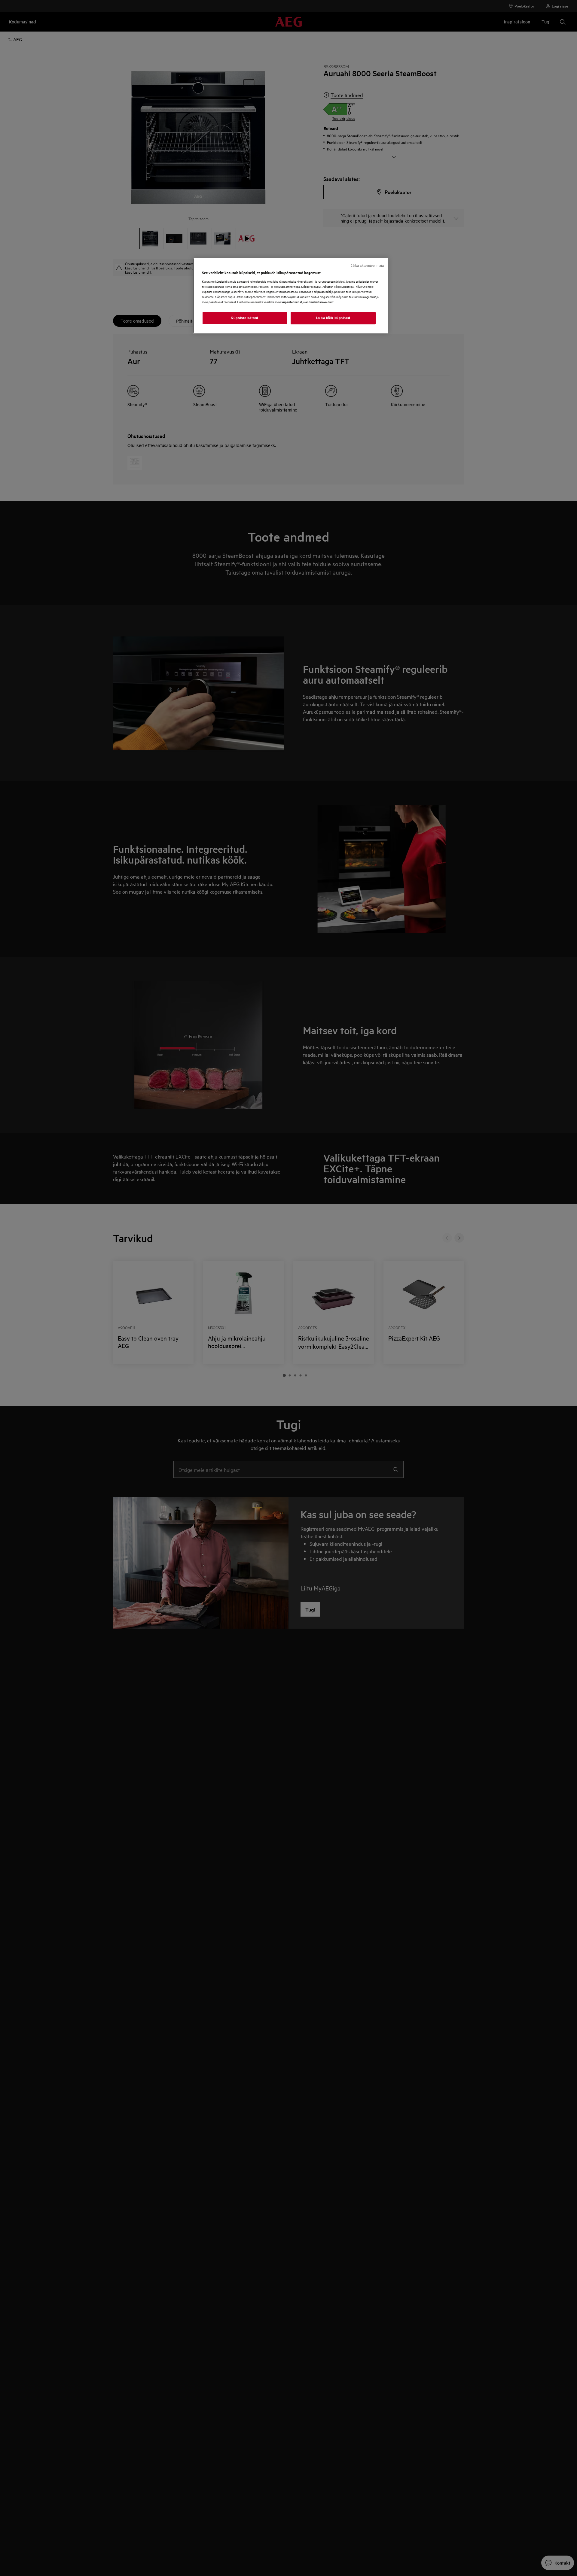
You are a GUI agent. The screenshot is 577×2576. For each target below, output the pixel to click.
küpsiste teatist (292, 301)
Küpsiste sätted (245, 318)
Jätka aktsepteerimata (367, 266)
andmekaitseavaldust (319, 301)
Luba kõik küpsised (333, 318)
